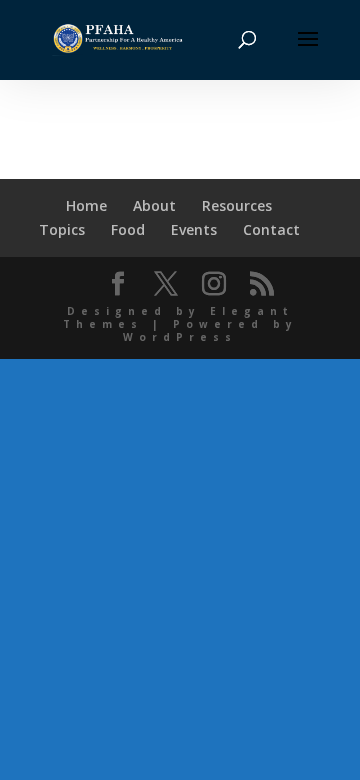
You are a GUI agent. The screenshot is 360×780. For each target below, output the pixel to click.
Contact (271, 229)
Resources (237, 205)
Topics (62, 229)
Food (128, 229)
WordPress (180, 337)
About (154, 205)
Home (86, 205)
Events (194, 229)
